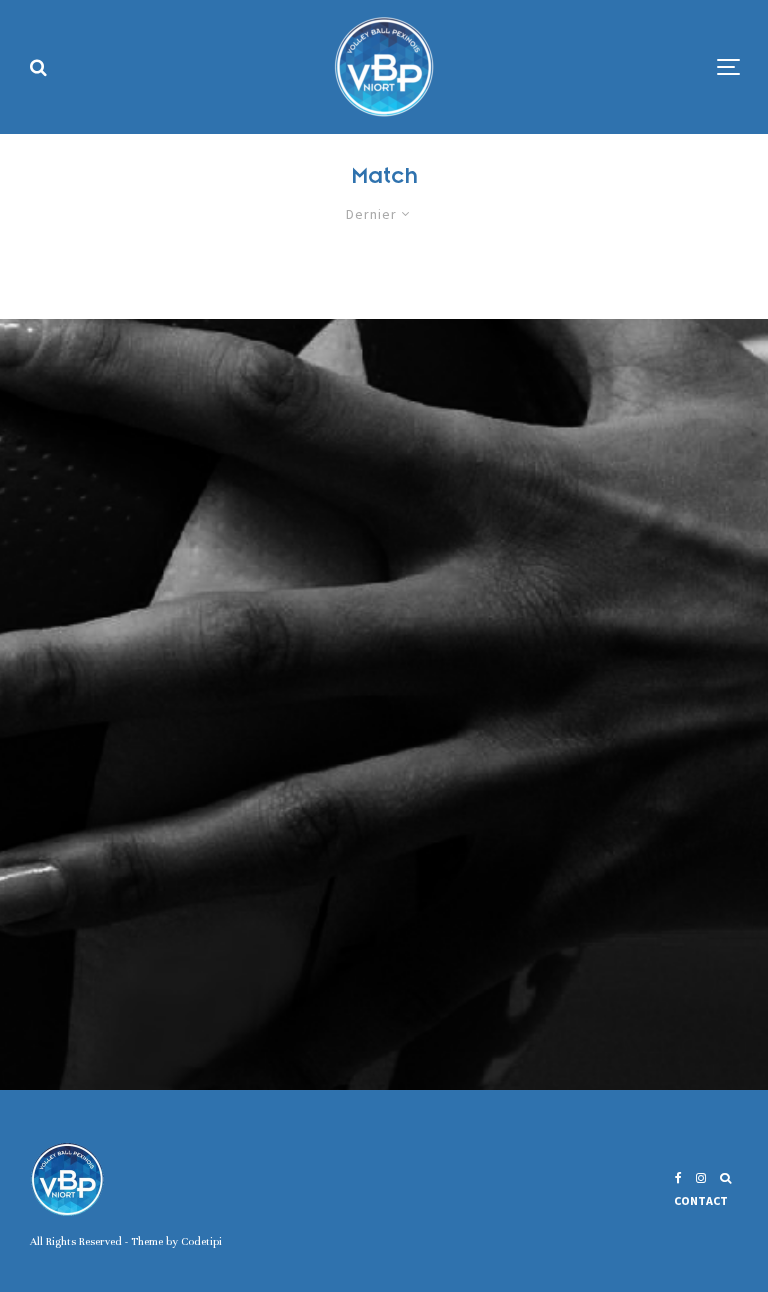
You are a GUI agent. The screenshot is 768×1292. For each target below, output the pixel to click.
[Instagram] (701, 1178)
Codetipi (201, 1241)
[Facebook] (678, 1178)
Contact (701, 1200)
